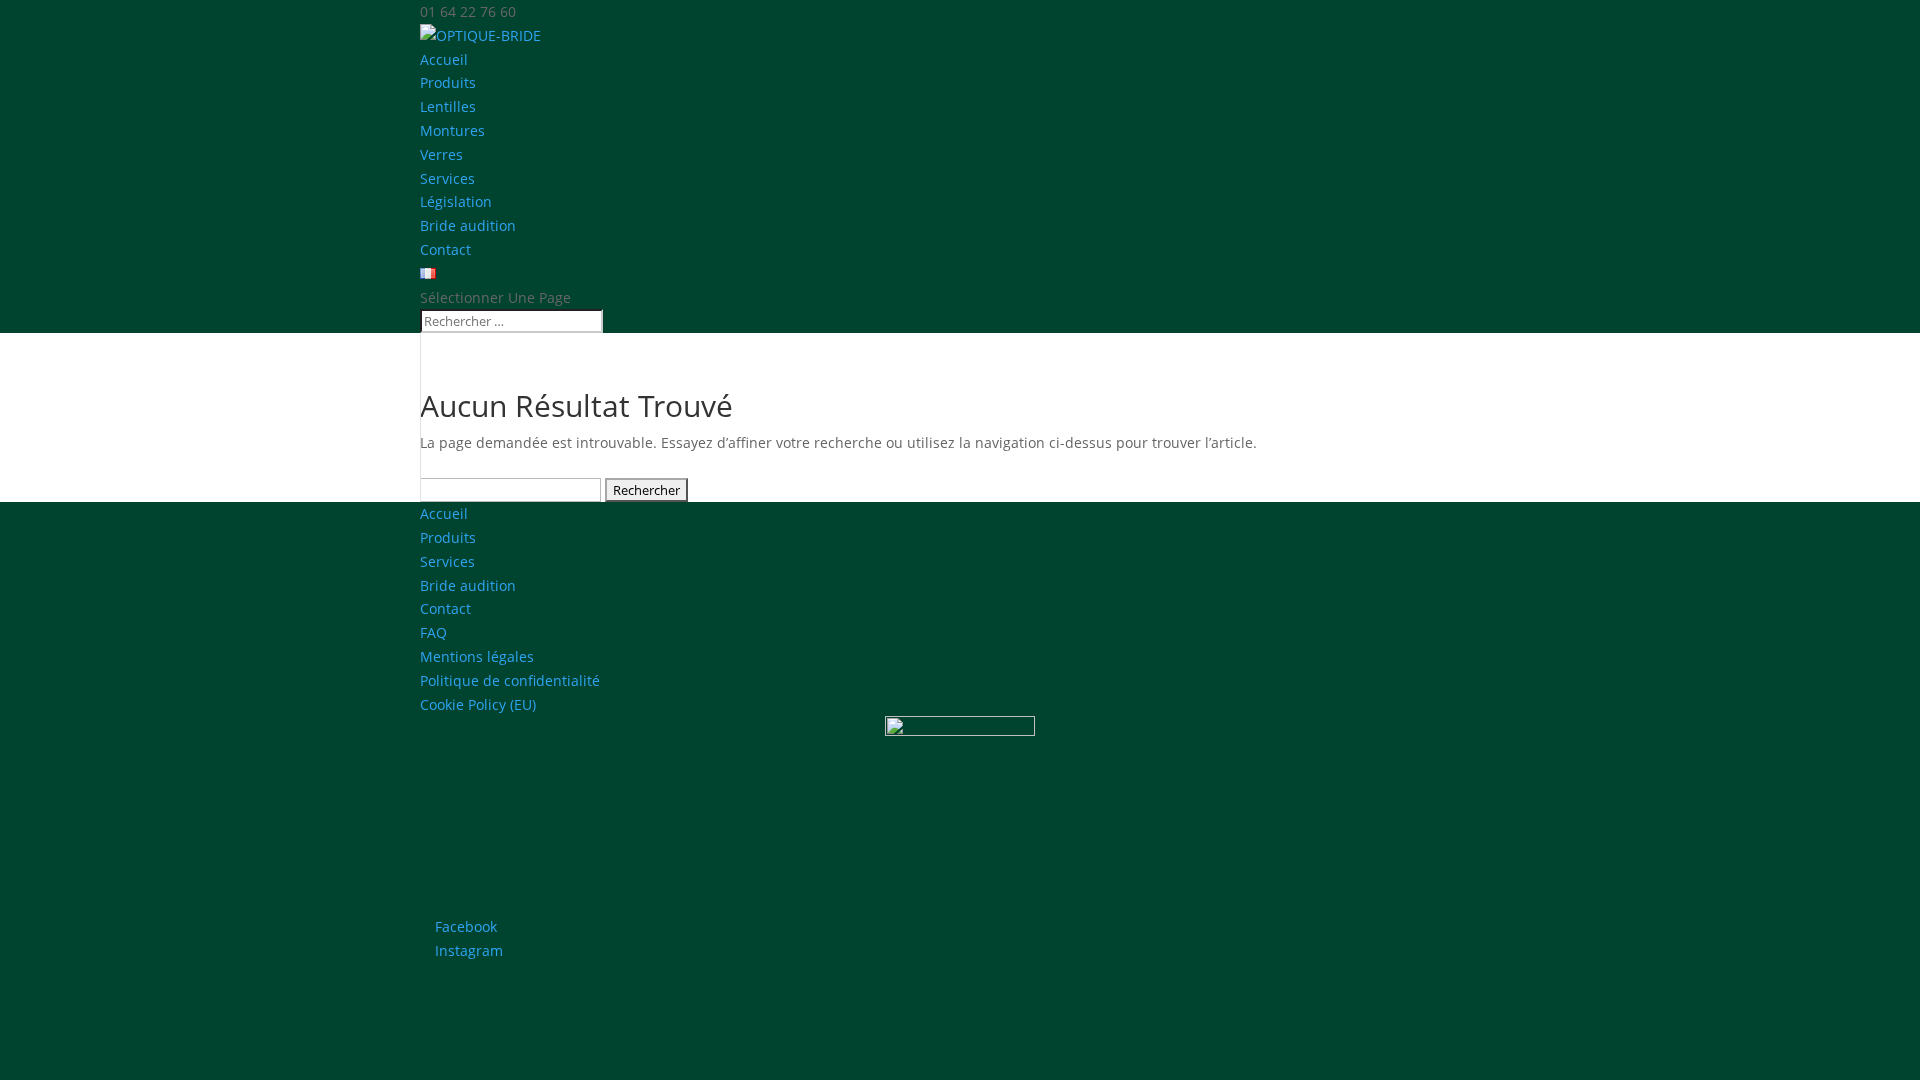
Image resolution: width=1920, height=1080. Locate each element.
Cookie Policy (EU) (478, 704)
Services (447, 178)
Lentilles (448, 106)
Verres (441, 154)
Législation (456, 201)
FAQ (433, 632)
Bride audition (468, 225)
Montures (452, 130)
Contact (445, 249)
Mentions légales (477, 656)
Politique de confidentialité (510, 680)
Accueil (444, 59)
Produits (448, 537)
